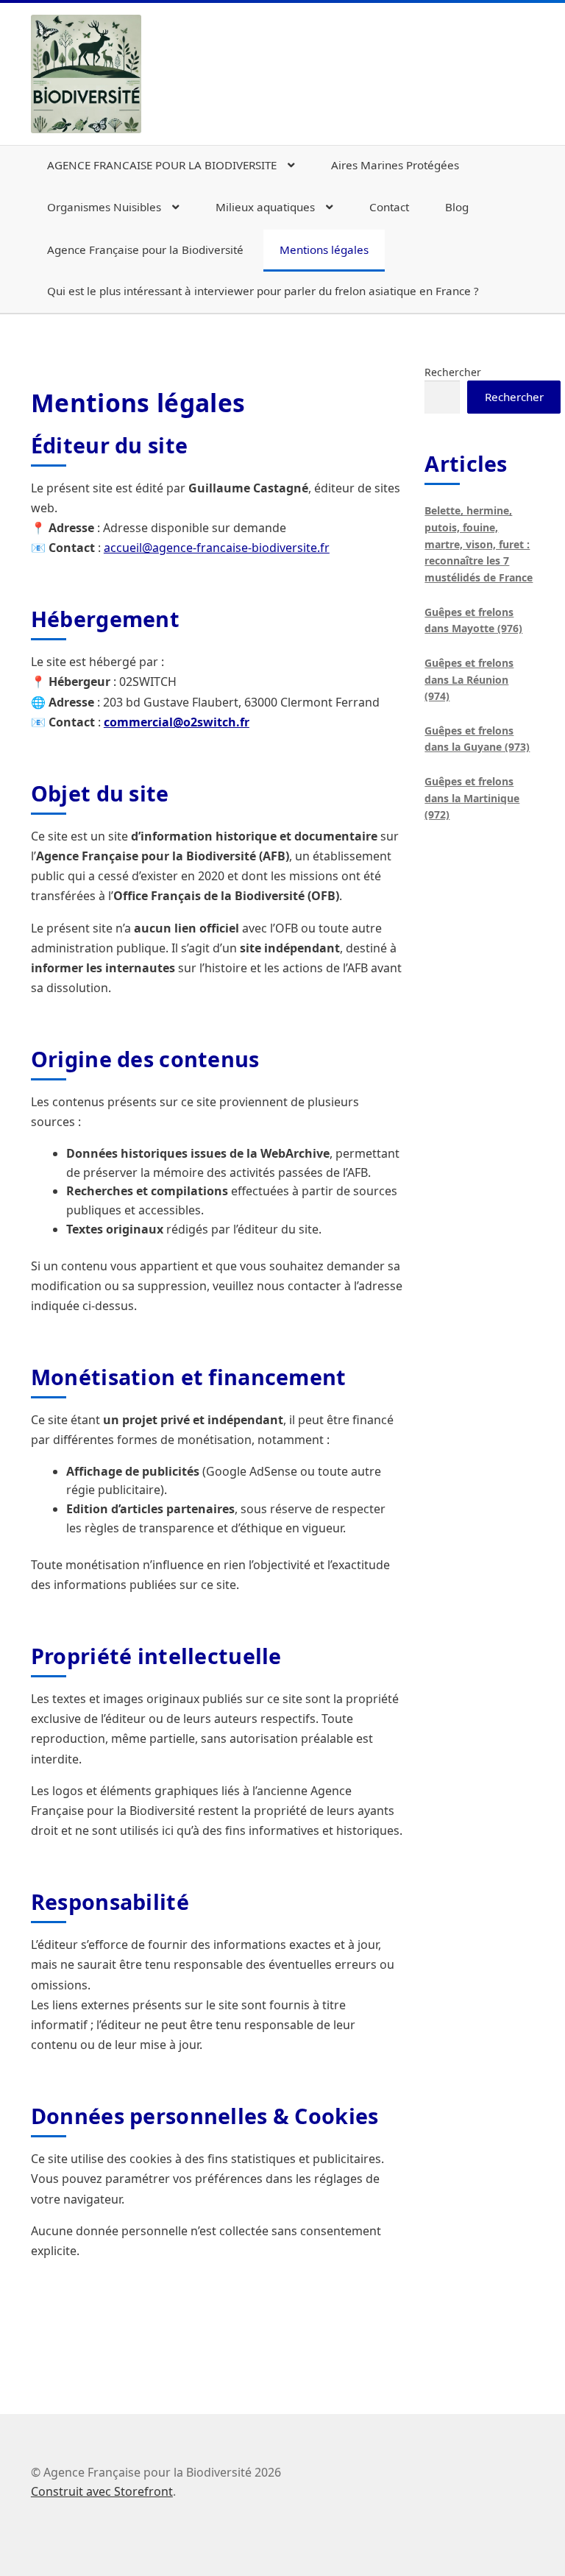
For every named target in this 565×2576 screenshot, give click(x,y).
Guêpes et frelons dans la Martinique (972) (472, 798)
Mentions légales (324, 250)
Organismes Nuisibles (104, 207)
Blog (457, 207)
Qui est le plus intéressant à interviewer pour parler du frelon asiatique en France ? (263, 291)
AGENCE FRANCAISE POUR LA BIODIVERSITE (162, 165)
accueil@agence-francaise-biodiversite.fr (217, 548)
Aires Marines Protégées (395, 165)
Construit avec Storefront (102, 2491)
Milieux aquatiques (265, 207)
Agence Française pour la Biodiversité (145, 250)
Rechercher (453, 372)
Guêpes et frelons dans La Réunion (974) (469, 679)
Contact (389, 207)
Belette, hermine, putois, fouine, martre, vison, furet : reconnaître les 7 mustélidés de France (479, 544)
